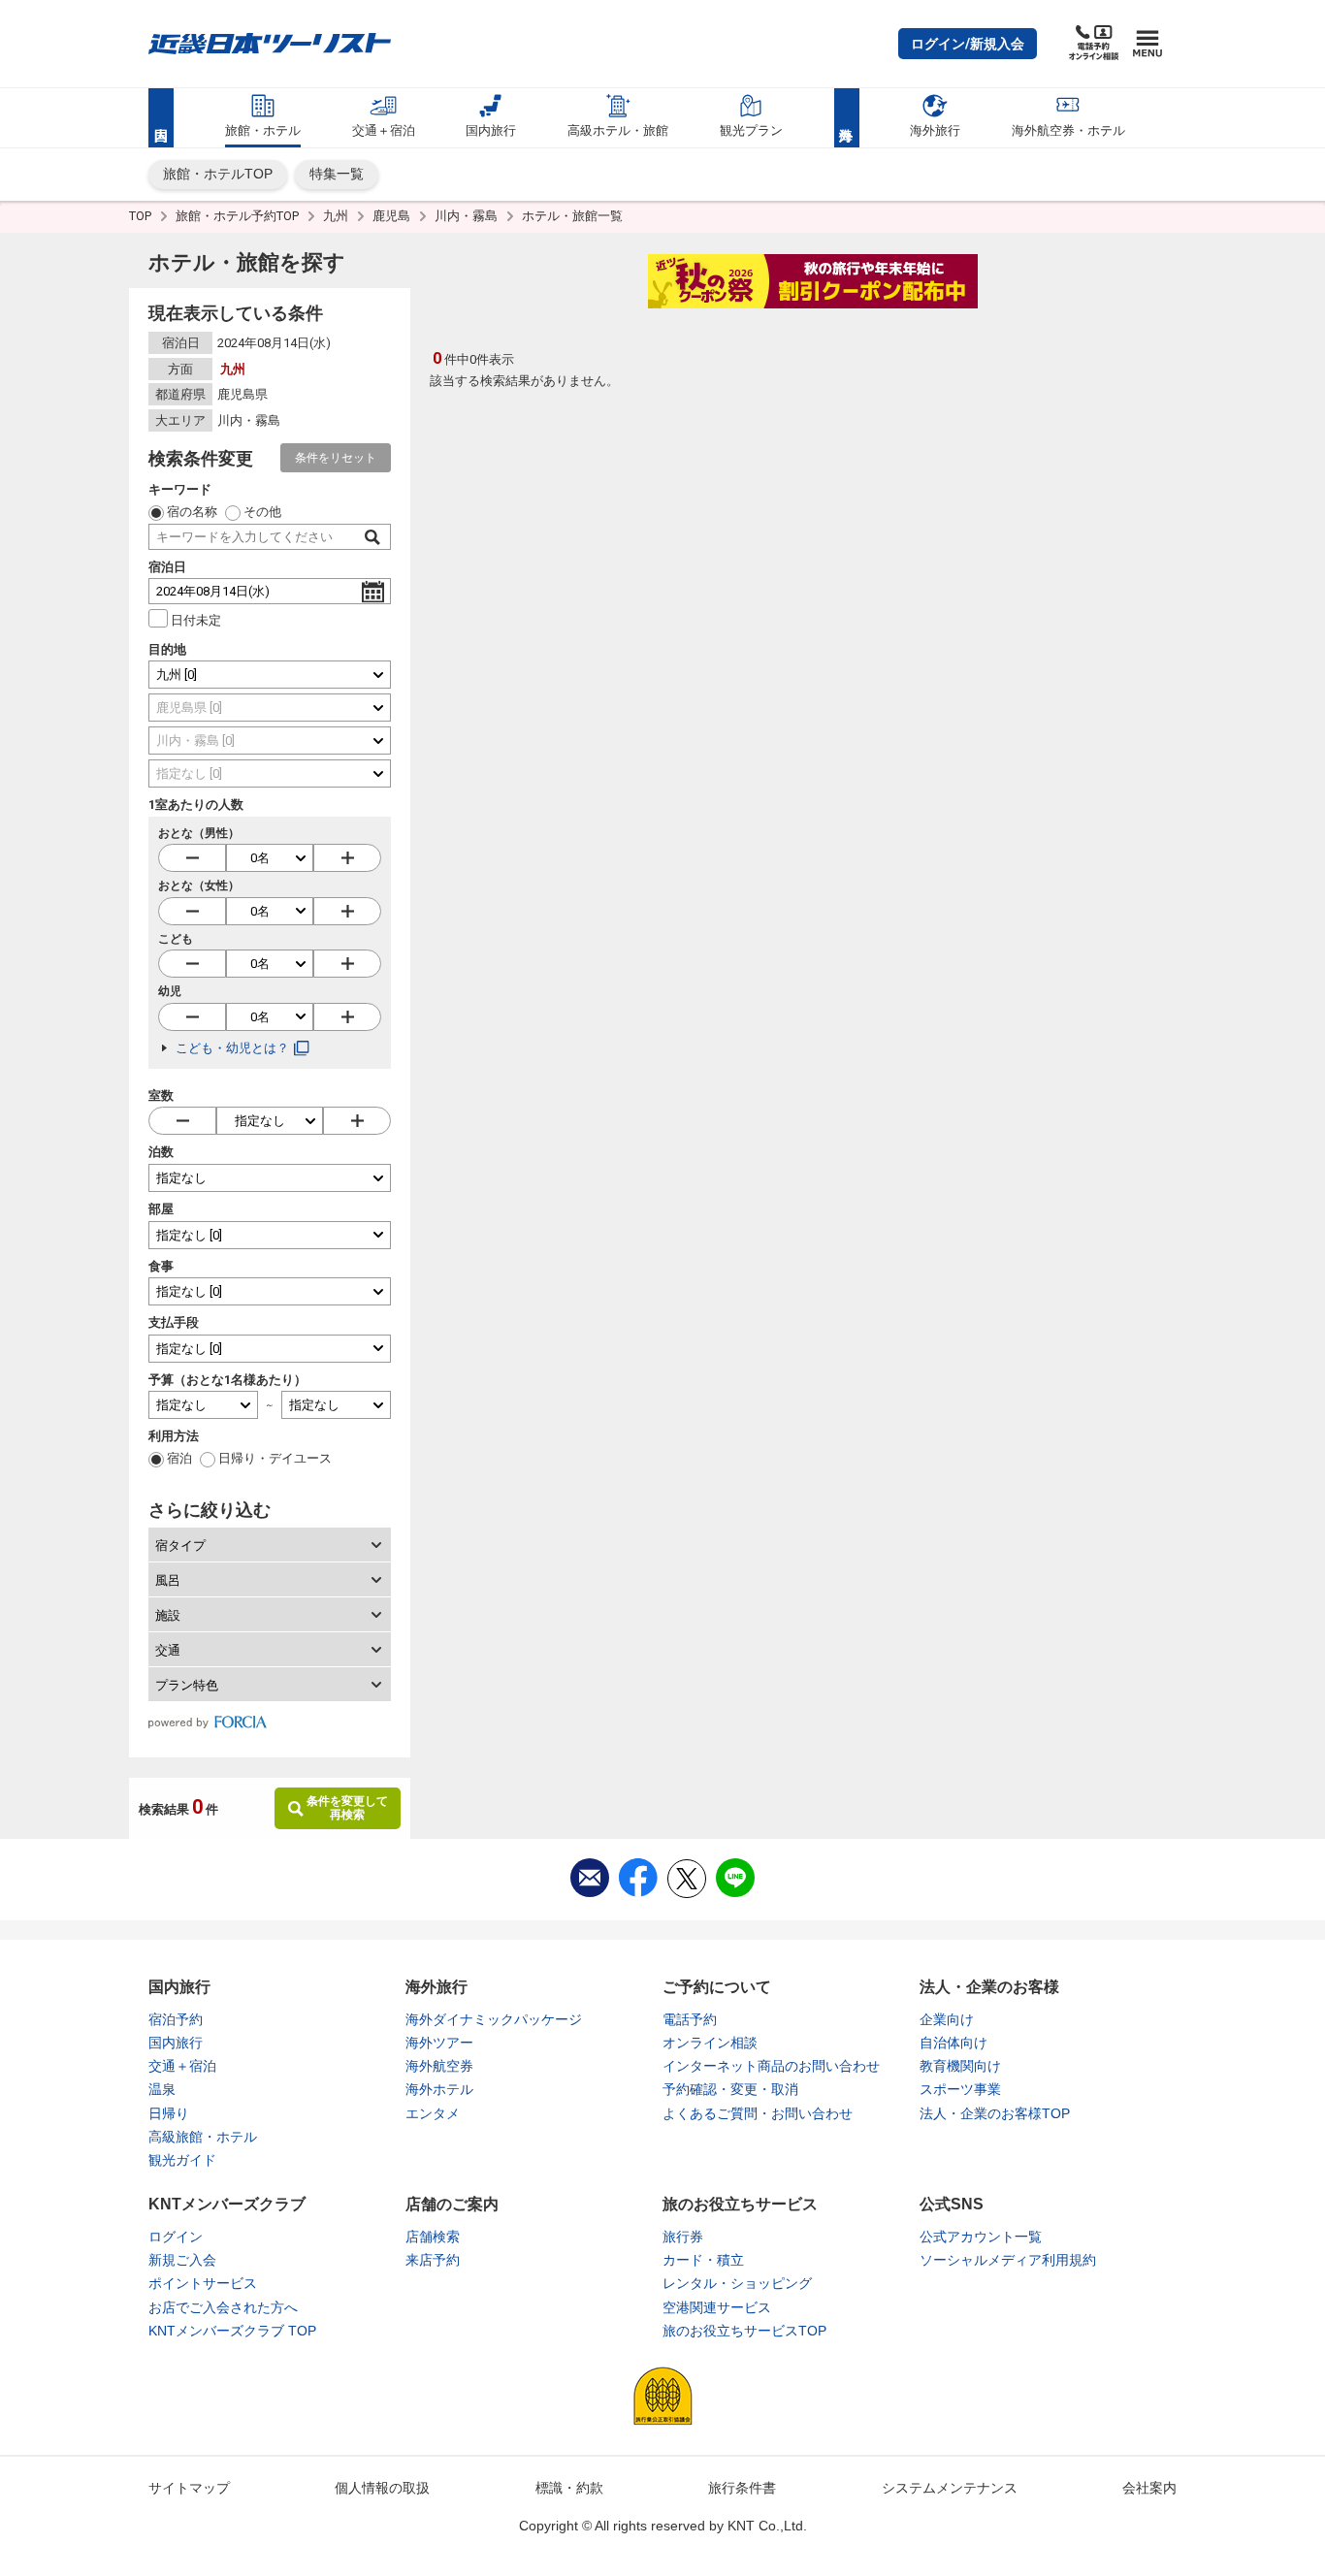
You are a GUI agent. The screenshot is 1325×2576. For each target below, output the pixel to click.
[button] (968, 44)
